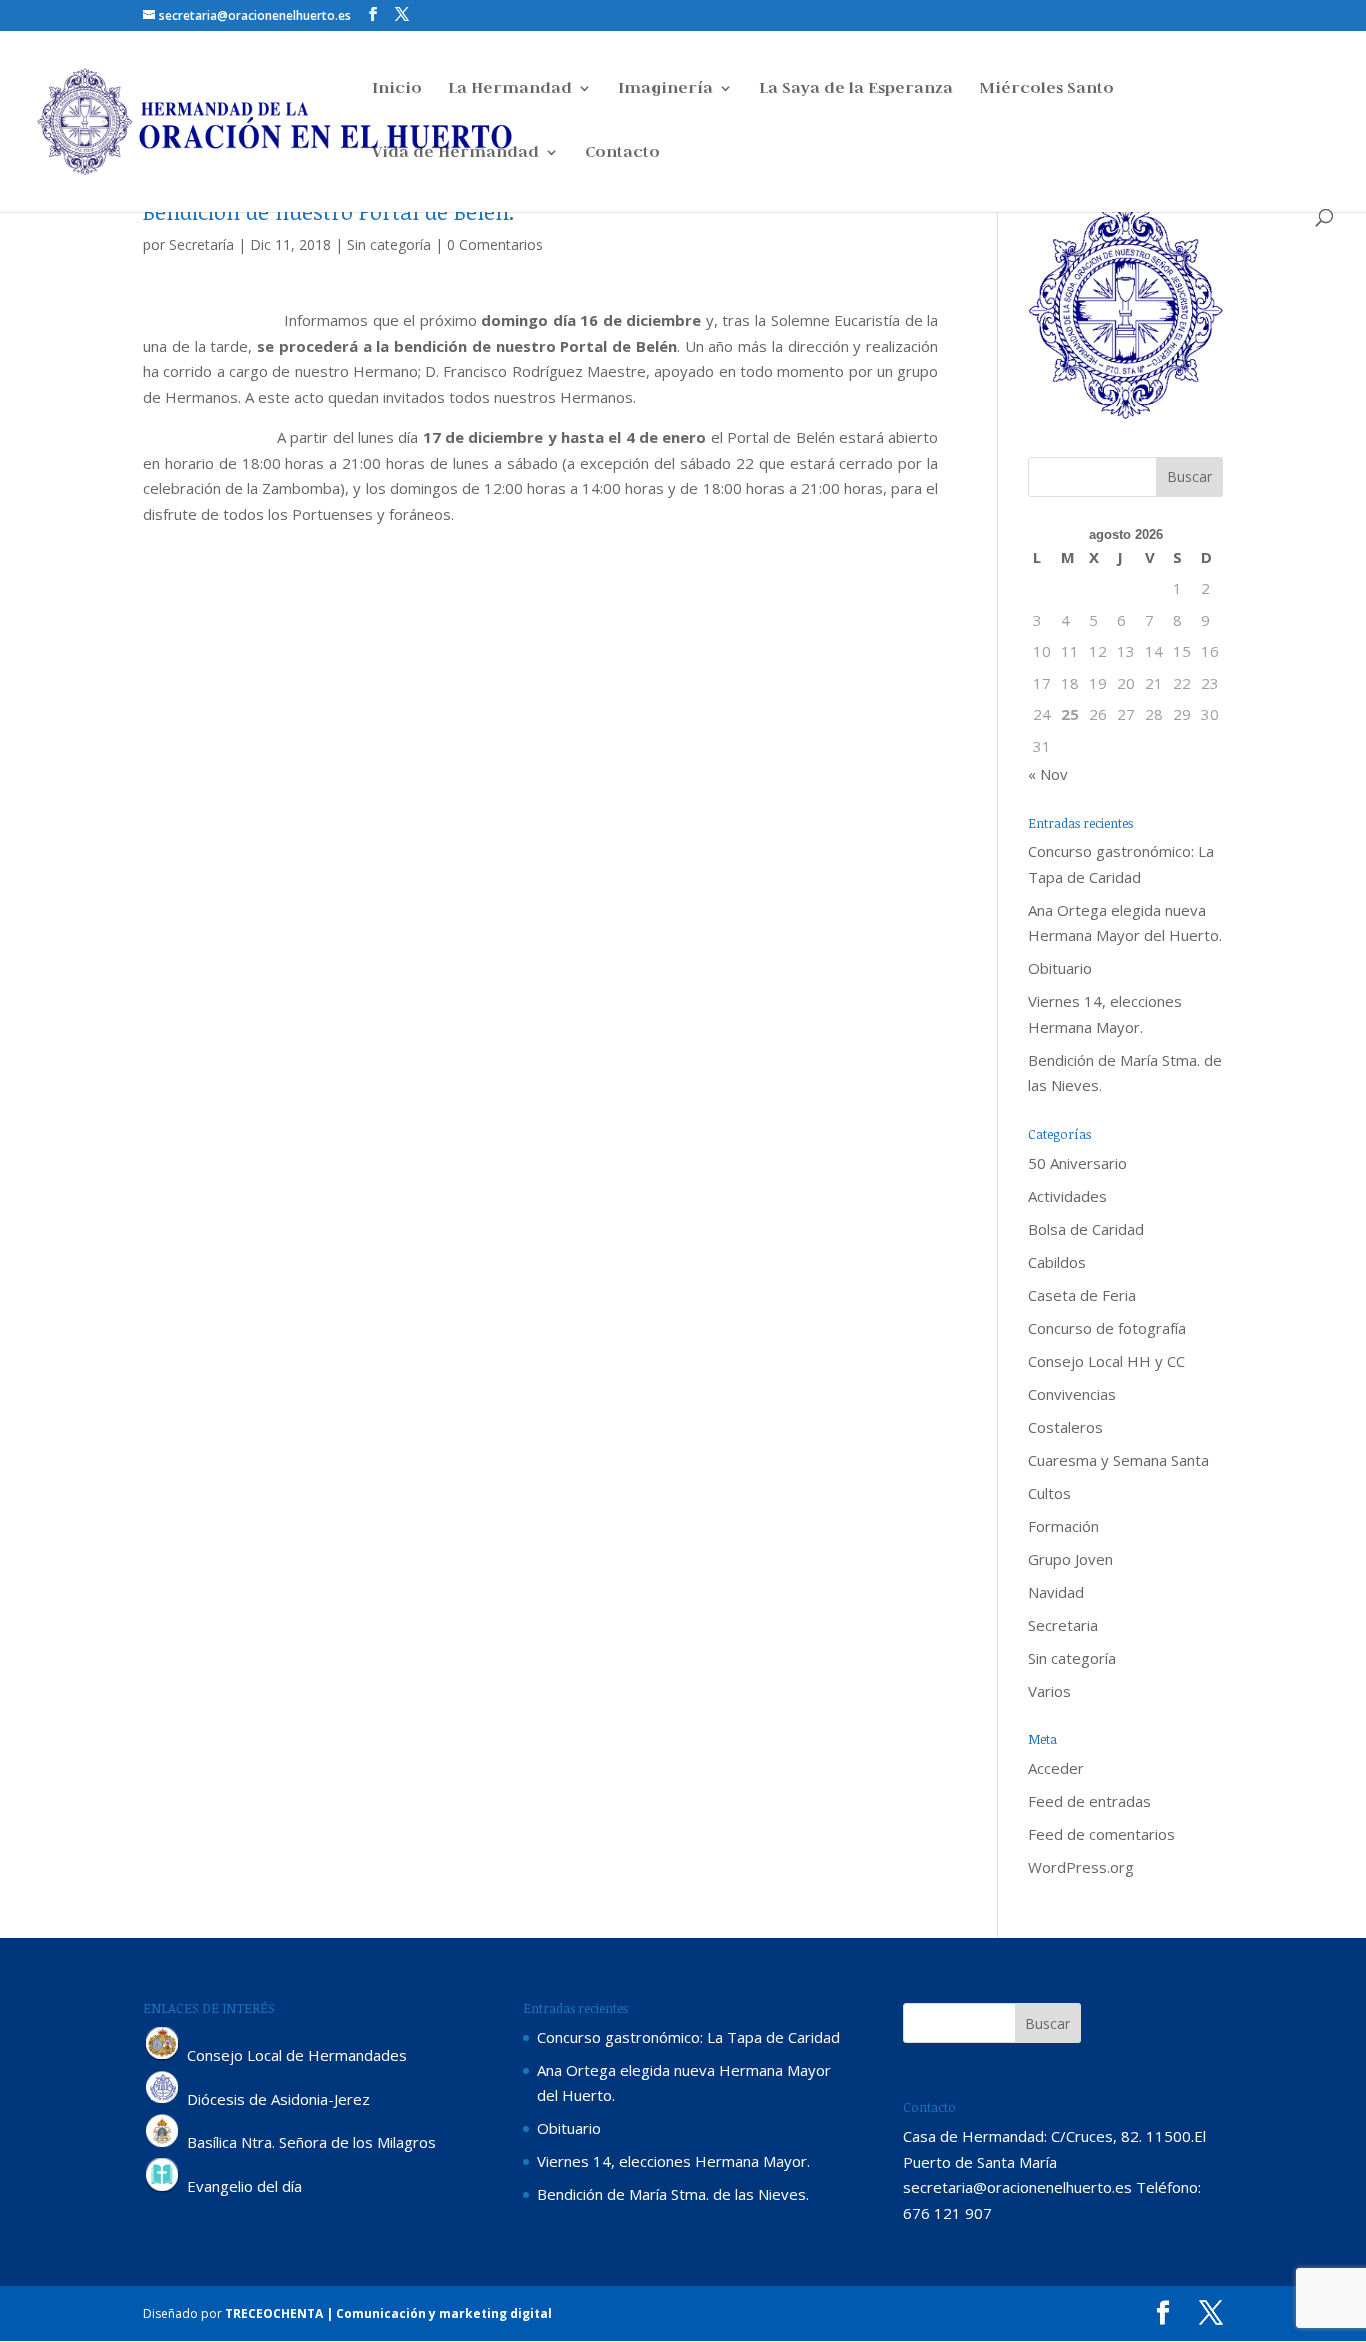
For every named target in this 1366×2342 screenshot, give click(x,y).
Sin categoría (389, 244)
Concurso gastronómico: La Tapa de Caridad (688, 2037)
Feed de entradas (1089, 1801)
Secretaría (201, 244)
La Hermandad (510, 89)
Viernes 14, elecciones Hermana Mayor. (673, 2161)
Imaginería (665, 89)
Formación (1063, 1526)
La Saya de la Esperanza (856, 89)
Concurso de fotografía (1107, 1328)
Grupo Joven (1070, 1559)
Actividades (1067, 1196)
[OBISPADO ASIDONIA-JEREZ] (163, 2099)
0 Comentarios (495, 244)
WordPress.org (1081, 1867)
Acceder (1056, 1768)
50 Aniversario (1077, 1163)
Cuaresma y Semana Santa (1118, 1460)
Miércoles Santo (1046, 89)
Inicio (397, 89)
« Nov (1048, 774)
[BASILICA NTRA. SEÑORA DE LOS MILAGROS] (163, 2143)
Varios (1049, 1691)
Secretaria (1063, 1625)
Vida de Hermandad (455, 153)
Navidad (1056, 1592)
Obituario (1060, 968)
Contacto (622, 153)
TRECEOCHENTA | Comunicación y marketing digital (388, 2313)
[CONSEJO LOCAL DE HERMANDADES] (163, 2055)
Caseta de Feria (1082, 1295)
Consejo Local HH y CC (1106, 1361)
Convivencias (1072, 1394)
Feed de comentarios (1101, 1834)
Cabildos (1057, 1262)
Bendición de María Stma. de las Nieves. (673, 2194)
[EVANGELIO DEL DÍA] (163, 2187)
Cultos (1049, 1493)
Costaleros (1065, 1427)
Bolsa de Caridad (1086, 1229)
